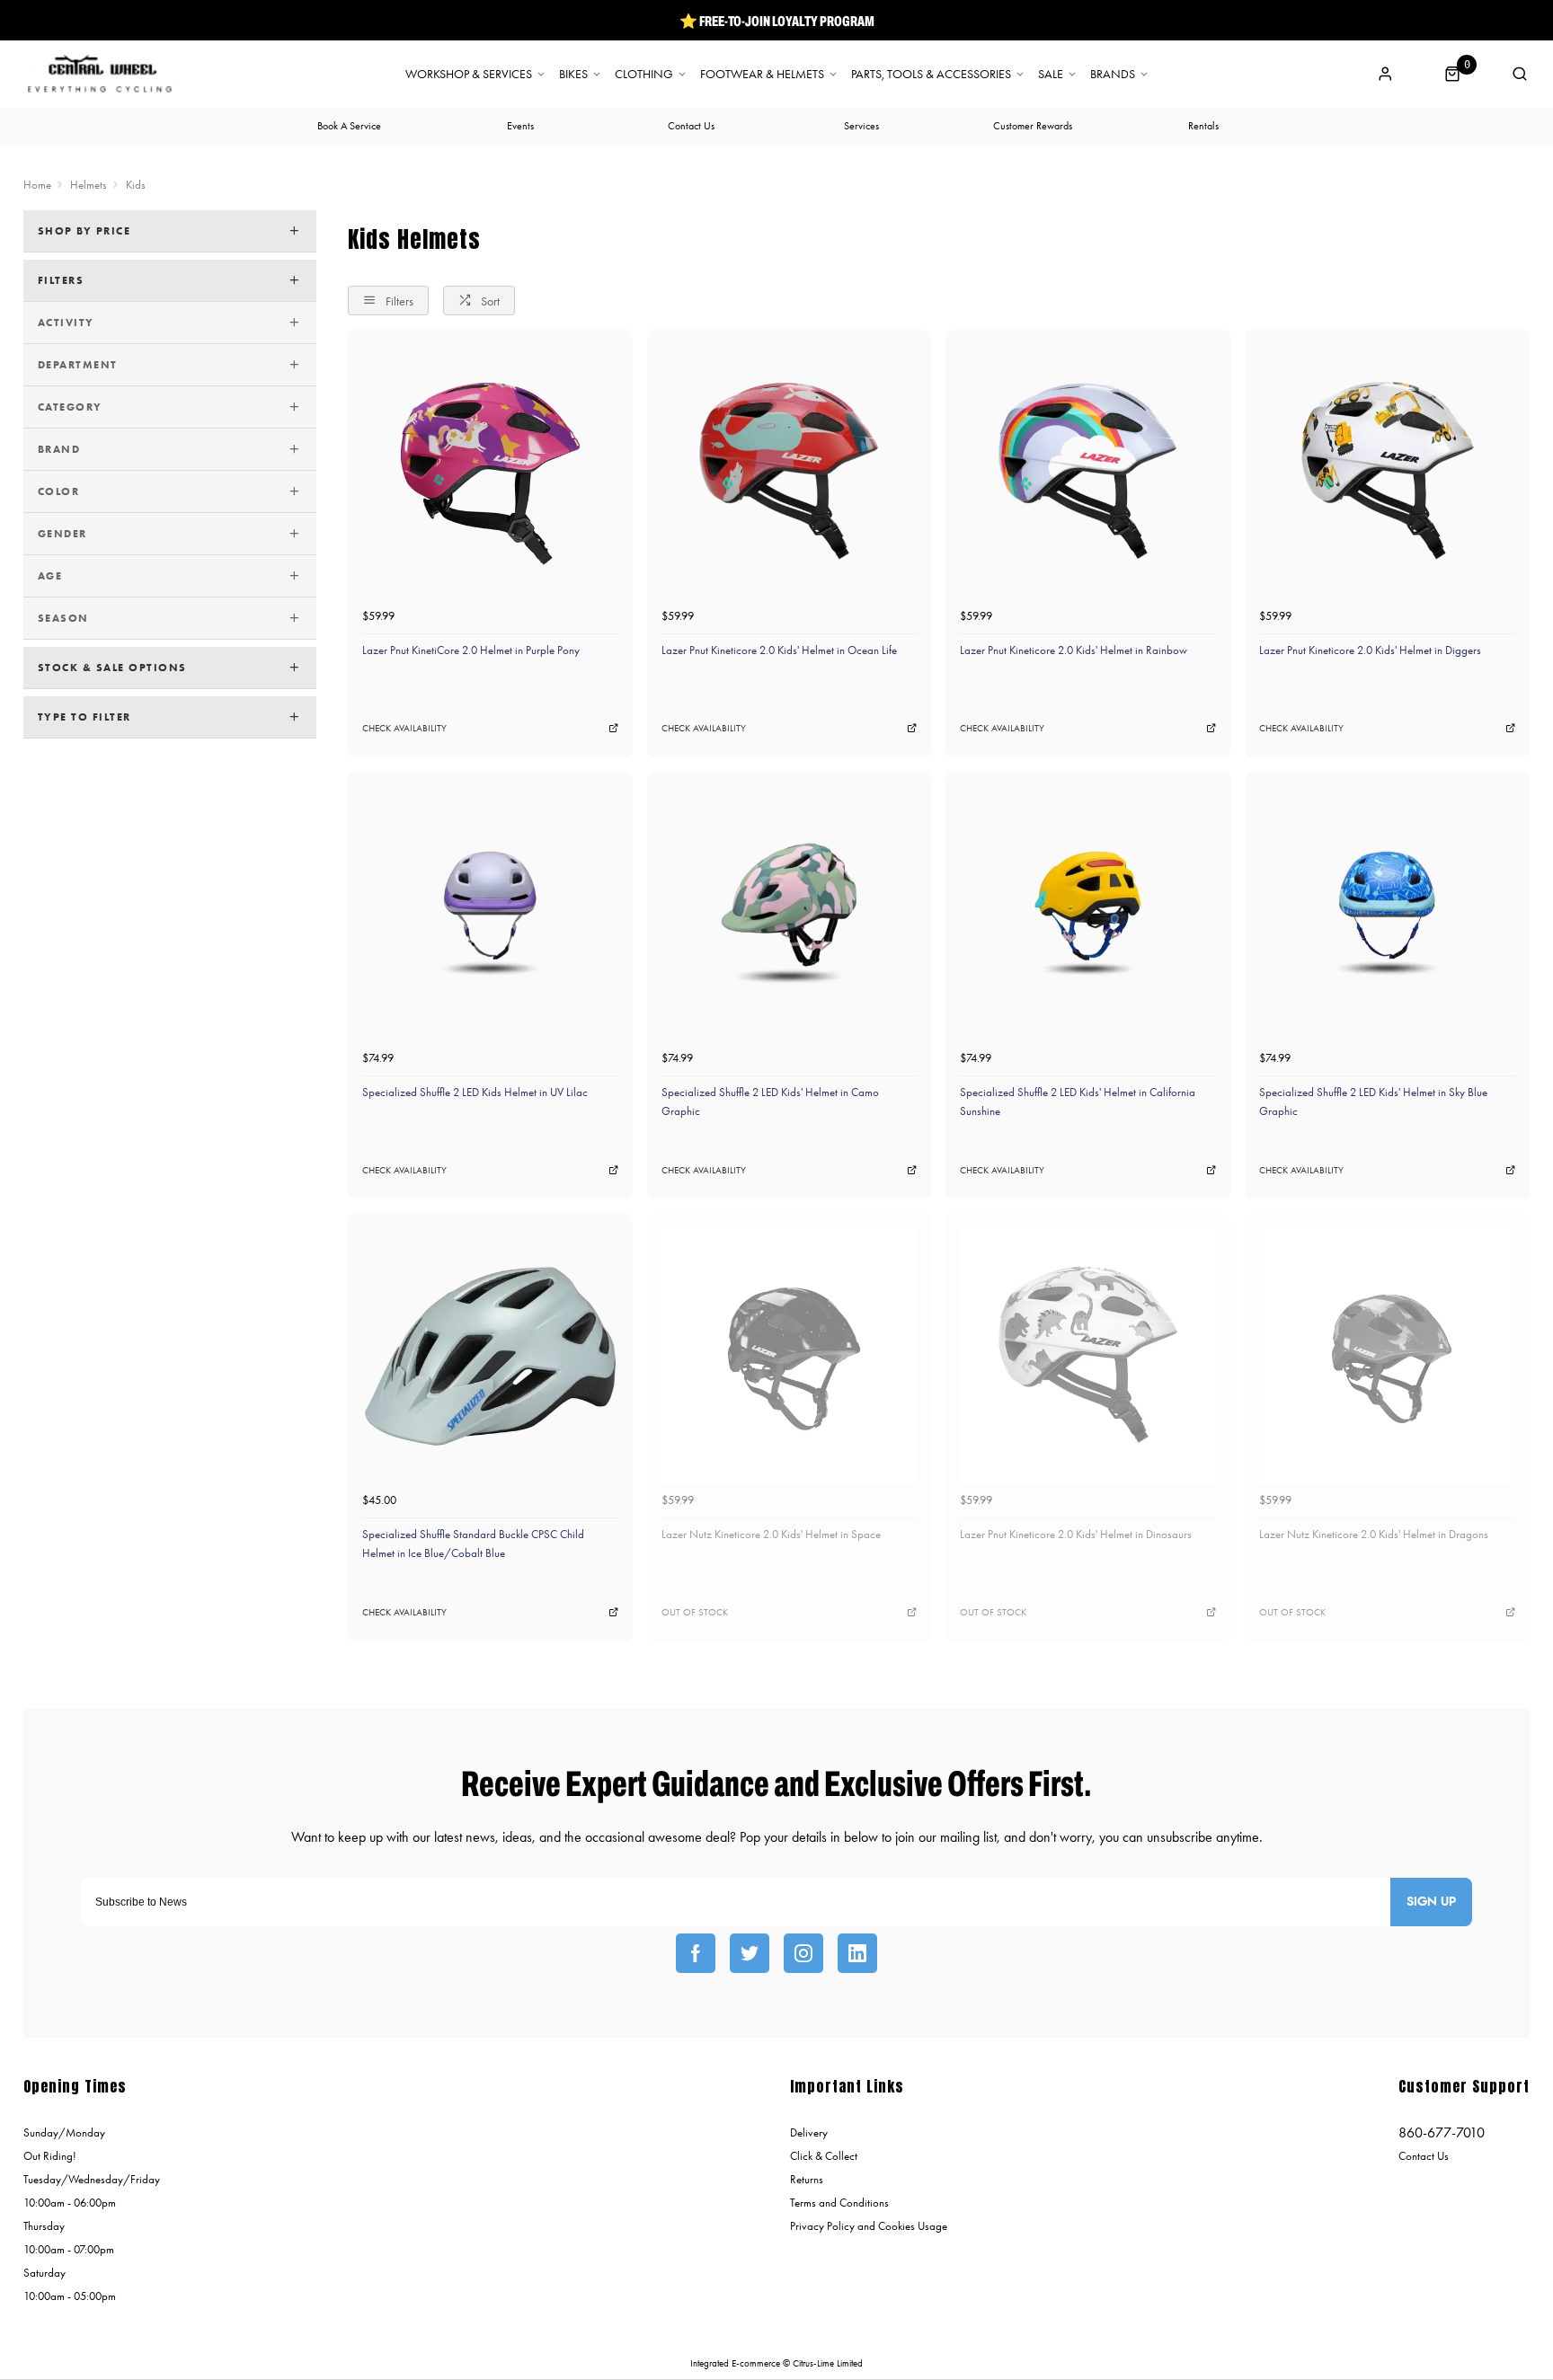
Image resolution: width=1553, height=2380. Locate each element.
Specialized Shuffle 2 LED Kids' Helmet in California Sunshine (1078, 1102)
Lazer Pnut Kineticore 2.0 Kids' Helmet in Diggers (1370, 650)
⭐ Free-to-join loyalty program (777, 21)
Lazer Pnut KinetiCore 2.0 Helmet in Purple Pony (471, 650)
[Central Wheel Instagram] (803, 1953)
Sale (1051, 75)
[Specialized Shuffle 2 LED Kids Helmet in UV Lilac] (490, 914)
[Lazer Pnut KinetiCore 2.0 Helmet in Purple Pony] (490, 472)
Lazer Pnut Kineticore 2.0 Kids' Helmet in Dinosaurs (1076, 1534)
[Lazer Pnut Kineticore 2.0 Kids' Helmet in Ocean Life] (790, 472)
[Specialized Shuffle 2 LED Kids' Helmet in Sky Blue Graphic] (1387, 914)
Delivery (809, 2132)
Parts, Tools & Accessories (931, 75)
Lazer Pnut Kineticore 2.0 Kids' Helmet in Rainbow (1074, 650)
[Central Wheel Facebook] (696, 1953)
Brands (1113, 75)
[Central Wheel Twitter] (750, 1953)
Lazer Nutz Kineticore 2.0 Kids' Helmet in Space (771, 1534)
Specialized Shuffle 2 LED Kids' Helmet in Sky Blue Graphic (1373, 1102)
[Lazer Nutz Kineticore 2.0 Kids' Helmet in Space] (790, 1356)
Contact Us (1424, 2156)
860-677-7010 (1442, 2132)
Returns (807, 2179)
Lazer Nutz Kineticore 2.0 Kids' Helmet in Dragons (1374, 1534)
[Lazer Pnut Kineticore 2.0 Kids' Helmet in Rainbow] (1088, 472)
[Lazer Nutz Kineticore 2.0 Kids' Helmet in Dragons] (1387, 1356)
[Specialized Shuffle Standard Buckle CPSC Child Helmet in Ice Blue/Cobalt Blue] (490, 1356)
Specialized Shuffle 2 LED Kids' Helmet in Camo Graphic (770, 1102)
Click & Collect (824, 2156)
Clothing (644, 75)
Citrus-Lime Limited (828, 2363)
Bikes (573, 75)
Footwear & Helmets (762, 75)
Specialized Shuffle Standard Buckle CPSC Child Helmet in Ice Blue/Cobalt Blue (473, 1544)
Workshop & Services (469, 75)
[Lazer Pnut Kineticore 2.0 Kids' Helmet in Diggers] (1387, 472)
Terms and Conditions (839, 2203)
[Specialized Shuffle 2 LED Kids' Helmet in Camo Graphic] (790, 914)
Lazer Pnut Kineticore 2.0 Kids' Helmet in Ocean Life (779, 650)
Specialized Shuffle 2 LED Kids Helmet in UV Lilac (475, 1092)
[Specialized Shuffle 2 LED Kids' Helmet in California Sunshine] (1088, 914)
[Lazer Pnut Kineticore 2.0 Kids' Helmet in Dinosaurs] (1088, 1356)
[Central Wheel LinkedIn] (857, 1953)
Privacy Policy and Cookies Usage (869, 2226)
